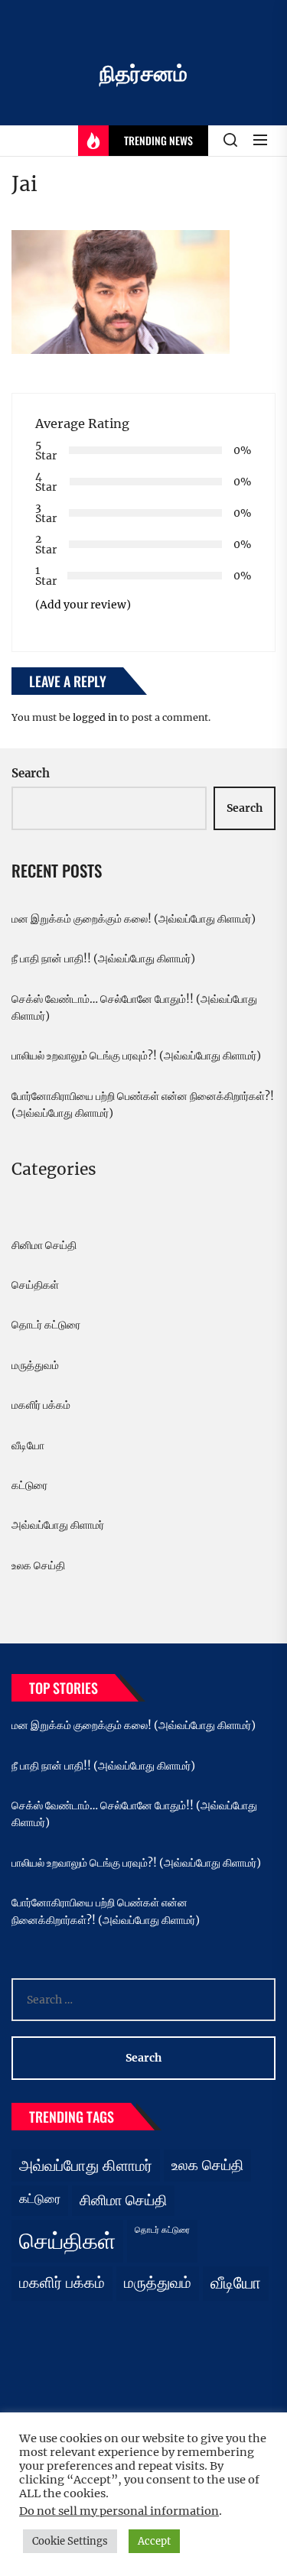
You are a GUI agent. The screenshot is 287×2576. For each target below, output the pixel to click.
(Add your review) (83, 605)
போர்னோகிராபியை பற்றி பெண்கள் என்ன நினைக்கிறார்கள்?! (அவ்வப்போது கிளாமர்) (143, 1105)
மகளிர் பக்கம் (41, 1405)
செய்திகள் (35, 1285)
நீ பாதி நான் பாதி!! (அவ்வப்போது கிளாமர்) (103, 959)
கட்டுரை (29, 1485)
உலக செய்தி (38, 1565)
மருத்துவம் (35, 1365)
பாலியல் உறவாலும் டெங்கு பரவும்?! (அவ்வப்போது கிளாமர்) (136, 1056)
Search (31, 773)
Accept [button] (154, 2541)
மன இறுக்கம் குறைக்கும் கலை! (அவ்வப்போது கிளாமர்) (134, 919)
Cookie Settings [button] (70, 2541)
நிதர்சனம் (143, 73)
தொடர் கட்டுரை (46, 1325)
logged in (95, 717)
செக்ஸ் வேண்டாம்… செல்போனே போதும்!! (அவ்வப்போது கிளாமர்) (134, 1007)
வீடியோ (28, 1445)
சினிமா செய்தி (44, 1245)
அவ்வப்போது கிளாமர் (58, 1525)
